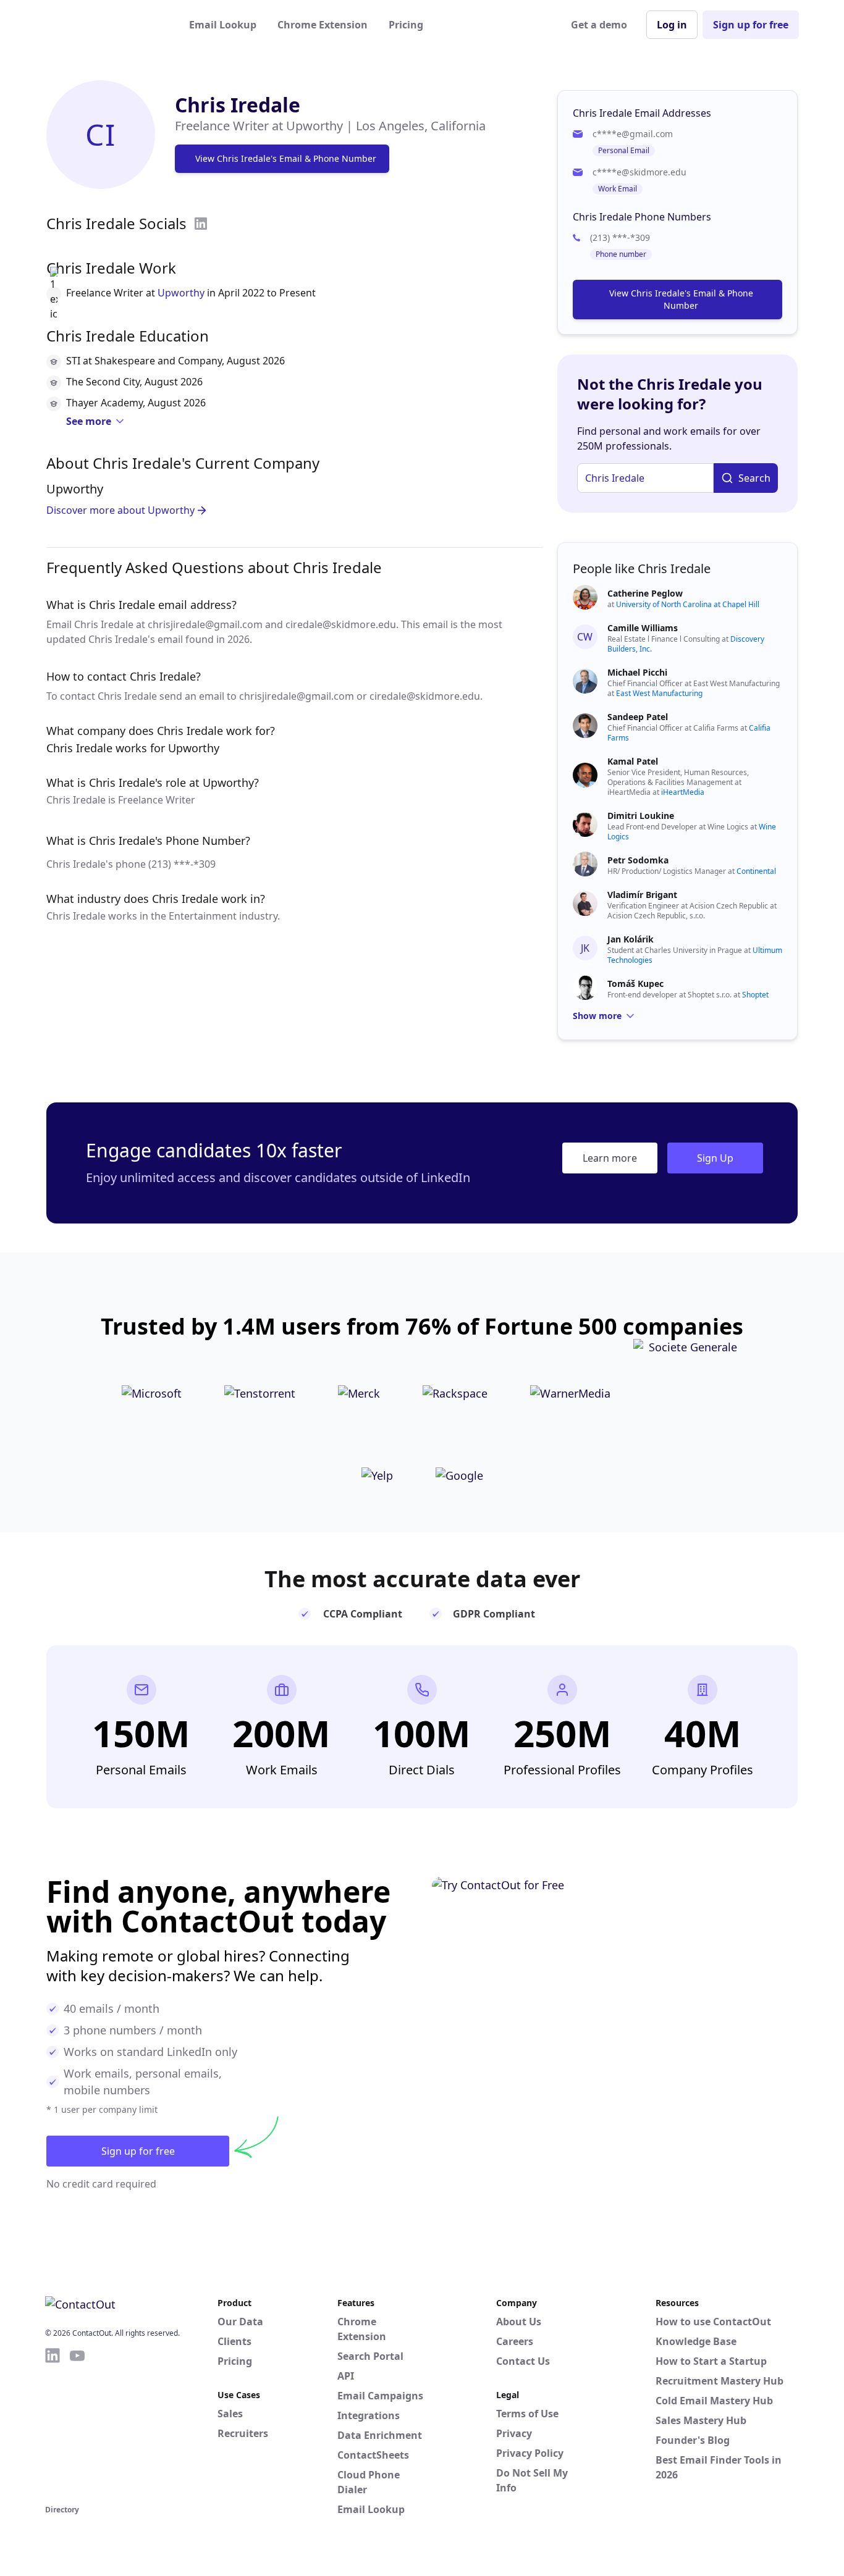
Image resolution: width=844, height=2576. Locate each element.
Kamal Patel (633, 761)
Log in (672, 25)
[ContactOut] (106, 25)
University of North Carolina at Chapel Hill (688, 604)
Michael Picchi (637, 672)
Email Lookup (223, 25)
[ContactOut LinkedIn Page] (53, 2424)
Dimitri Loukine (641, 816)
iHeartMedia (683, 792)
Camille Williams (643, 628)
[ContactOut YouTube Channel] (77, 2424)
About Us (519, 2322)
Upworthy (181, 293)
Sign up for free (751, 25)
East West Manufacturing (659, 693)
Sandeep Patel (638, 717)
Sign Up (715, 1158)
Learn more (610, 1158)
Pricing (406, 25)
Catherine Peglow (645, 593)
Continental (756, 871)
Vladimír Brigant (642, 895)
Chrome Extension (323, 25)
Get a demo (599, 25)
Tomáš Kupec (635, 984)
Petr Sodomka (638, 860)
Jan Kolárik (631, 939)
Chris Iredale (238, 105)
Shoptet (755, 995)
